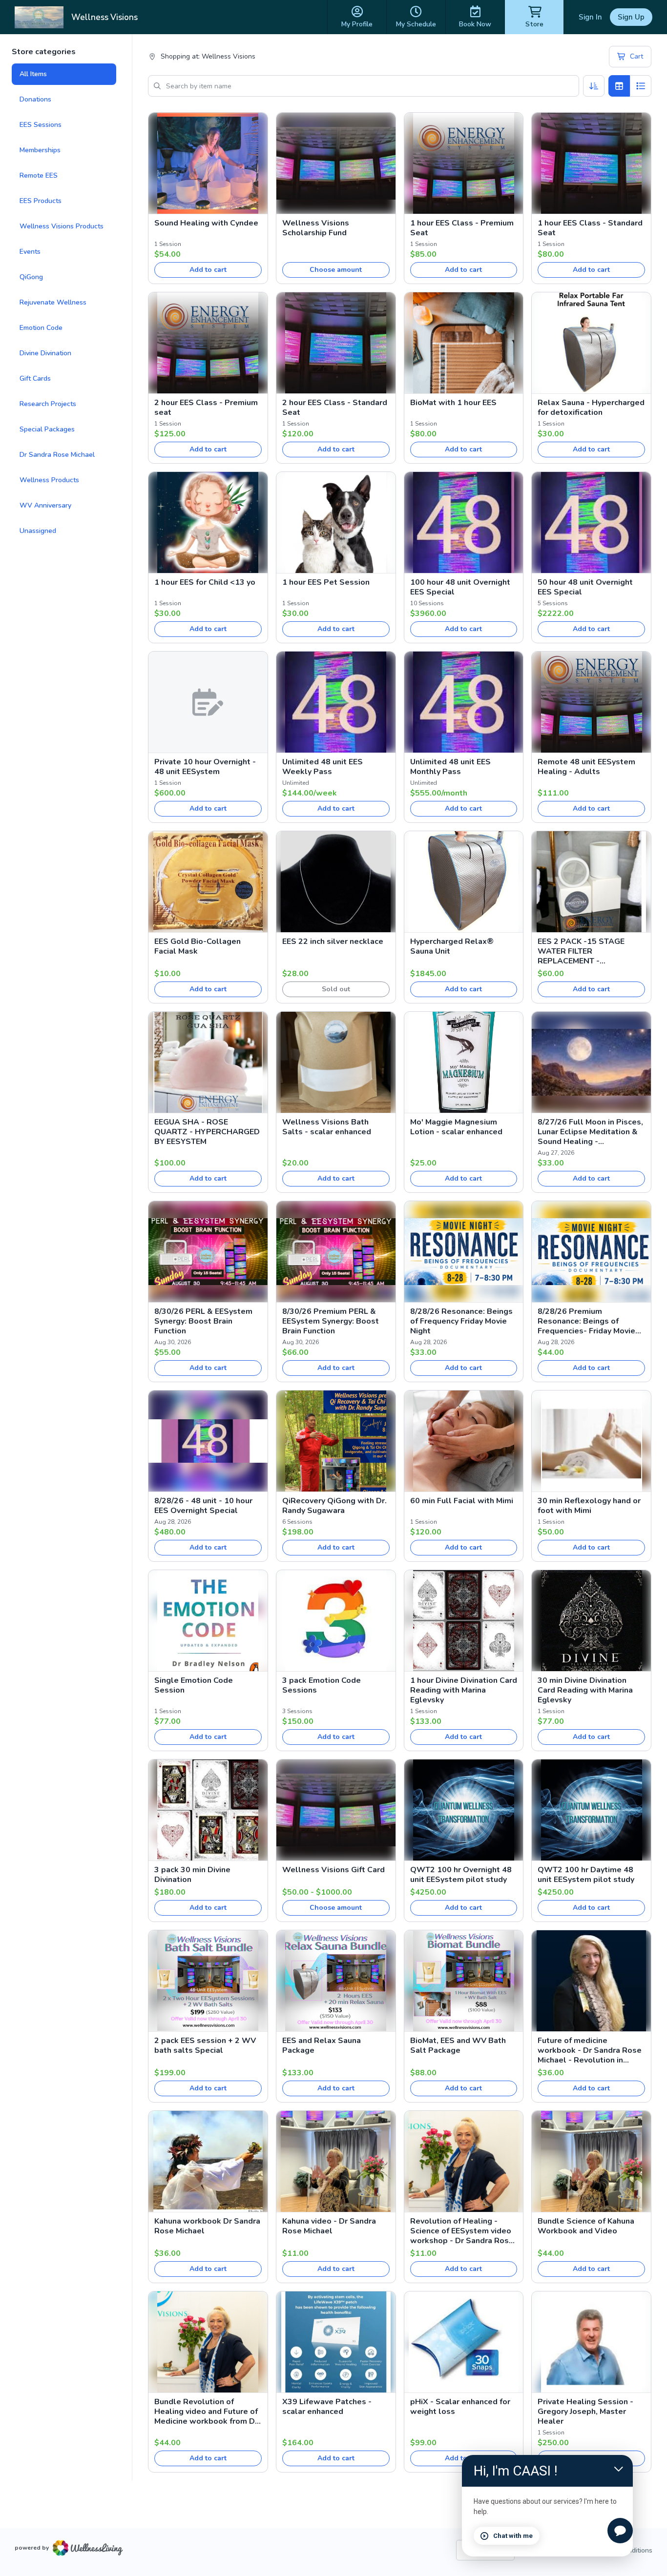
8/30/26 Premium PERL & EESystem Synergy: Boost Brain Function (331, 1321)
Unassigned (38, 531)
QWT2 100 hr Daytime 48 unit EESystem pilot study (586, 1875)
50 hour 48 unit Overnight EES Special (585, 587)
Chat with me (513, 2536)
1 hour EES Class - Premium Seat (462, 228)
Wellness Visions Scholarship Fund (316, 228)
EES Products (41, 201)
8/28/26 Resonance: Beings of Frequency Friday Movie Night (461, 1321)
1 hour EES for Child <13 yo (205, 582)
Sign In (590, 17)
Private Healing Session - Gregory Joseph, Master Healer (585, 2412)
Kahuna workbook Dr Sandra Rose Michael (207, 2226)
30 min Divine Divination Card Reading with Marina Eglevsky (585, 1690)
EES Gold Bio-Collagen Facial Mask (198, 946)
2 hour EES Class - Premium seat (206, 408)
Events (30, 252)
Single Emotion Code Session (194, 1685)
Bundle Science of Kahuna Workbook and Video (586, 2226)
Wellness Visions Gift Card (333, 1870)
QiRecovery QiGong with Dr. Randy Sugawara (334, 1506)
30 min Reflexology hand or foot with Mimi (589, 1506)
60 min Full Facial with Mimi (462, 1501)
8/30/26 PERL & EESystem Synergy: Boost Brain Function (203, 1321)
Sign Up (631, 17)
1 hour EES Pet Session (326, 582)
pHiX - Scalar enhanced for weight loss (460, 2407)
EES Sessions (41, 125)
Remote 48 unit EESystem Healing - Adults (586, 767)
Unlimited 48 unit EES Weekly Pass (323, 767)
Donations (35, 99)
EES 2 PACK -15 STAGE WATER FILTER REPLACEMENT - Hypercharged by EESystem (589, 951)
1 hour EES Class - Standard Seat (590, 228)
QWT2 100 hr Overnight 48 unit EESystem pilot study (461, 1875)
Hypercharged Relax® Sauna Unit (452, 946)
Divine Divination (45, 353)
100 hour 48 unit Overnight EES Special (460, 587)
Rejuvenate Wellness (53, 302)
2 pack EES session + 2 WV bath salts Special (205, 2045)
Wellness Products (49, 480)
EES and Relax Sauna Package (322, 2045)
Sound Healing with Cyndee (206, 223)
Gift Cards (35, 378)
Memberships (40, 150)
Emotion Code (41, 328)
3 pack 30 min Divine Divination (192, 1875)
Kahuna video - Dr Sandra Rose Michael (329, 2226)
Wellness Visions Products (62, 226)
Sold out (336, 989)
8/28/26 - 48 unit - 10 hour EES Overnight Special (203, 1506)
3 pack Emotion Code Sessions (322, 1685)
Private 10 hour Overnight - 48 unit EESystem (205, 767)
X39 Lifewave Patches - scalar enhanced (327, 2407)
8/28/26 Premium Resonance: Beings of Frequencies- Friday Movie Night (586, 1321)
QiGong (31, 277)
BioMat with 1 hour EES (453, 403)
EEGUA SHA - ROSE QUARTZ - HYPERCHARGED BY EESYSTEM (207, 1132)
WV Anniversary (45, 505)
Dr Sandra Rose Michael (57, 455)
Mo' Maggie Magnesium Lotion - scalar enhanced (456, 1127)
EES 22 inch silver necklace (333, 941)
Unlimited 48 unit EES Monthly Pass (450, 767)
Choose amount (336, 270)
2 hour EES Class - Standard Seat (335, 408)
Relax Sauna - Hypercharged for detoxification (591, 408)
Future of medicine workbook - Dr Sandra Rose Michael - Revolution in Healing (590, 2050)
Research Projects (48, 404)
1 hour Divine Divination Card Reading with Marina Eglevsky (464, 1690)
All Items (33, 74)
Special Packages (47, 429)
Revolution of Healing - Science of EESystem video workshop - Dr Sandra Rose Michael (462, 2231)
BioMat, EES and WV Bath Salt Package (458, 2045)
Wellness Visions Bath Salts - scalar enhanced (327, 1127)
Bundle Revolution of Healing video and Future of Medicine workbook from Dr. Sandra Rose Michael (207, 2412)
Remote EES (39, 175)
